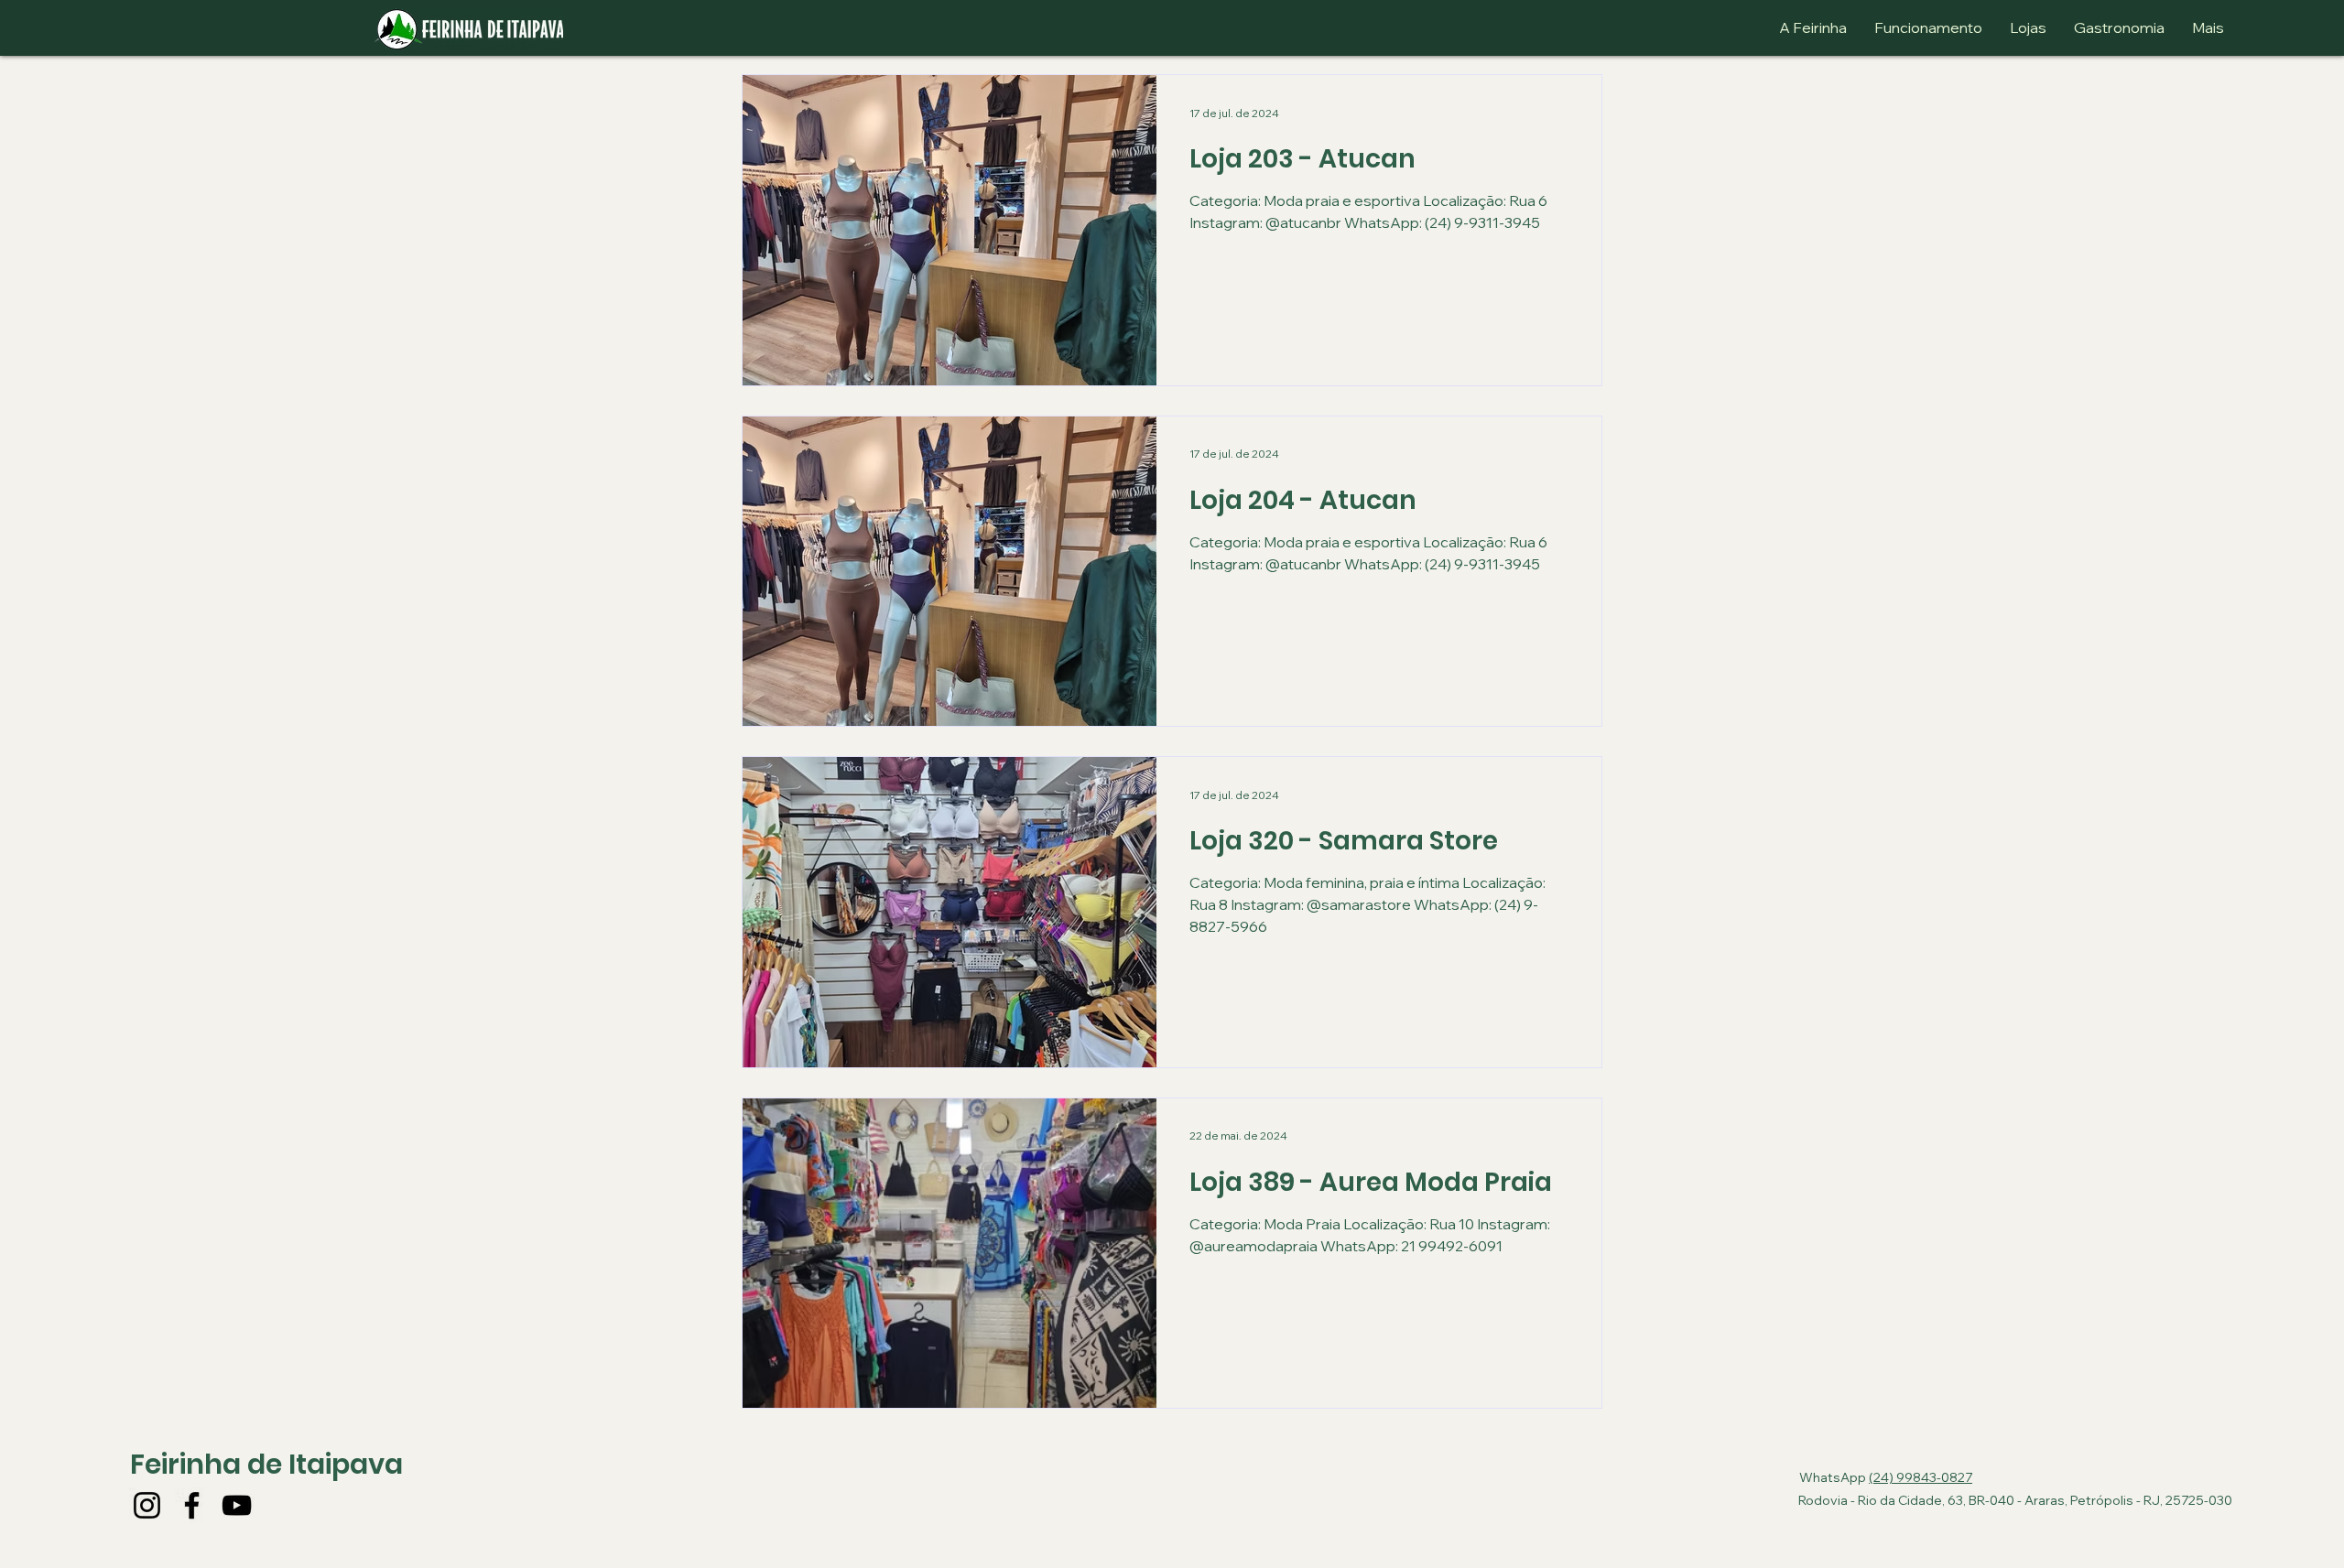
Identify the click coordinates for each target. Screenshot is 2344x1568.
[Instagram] (147, 1505)
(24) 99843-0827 (1921, 1477)
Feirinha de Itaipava (266, 1464)
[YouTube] (237, 1505)
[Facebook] (192, 1505)
